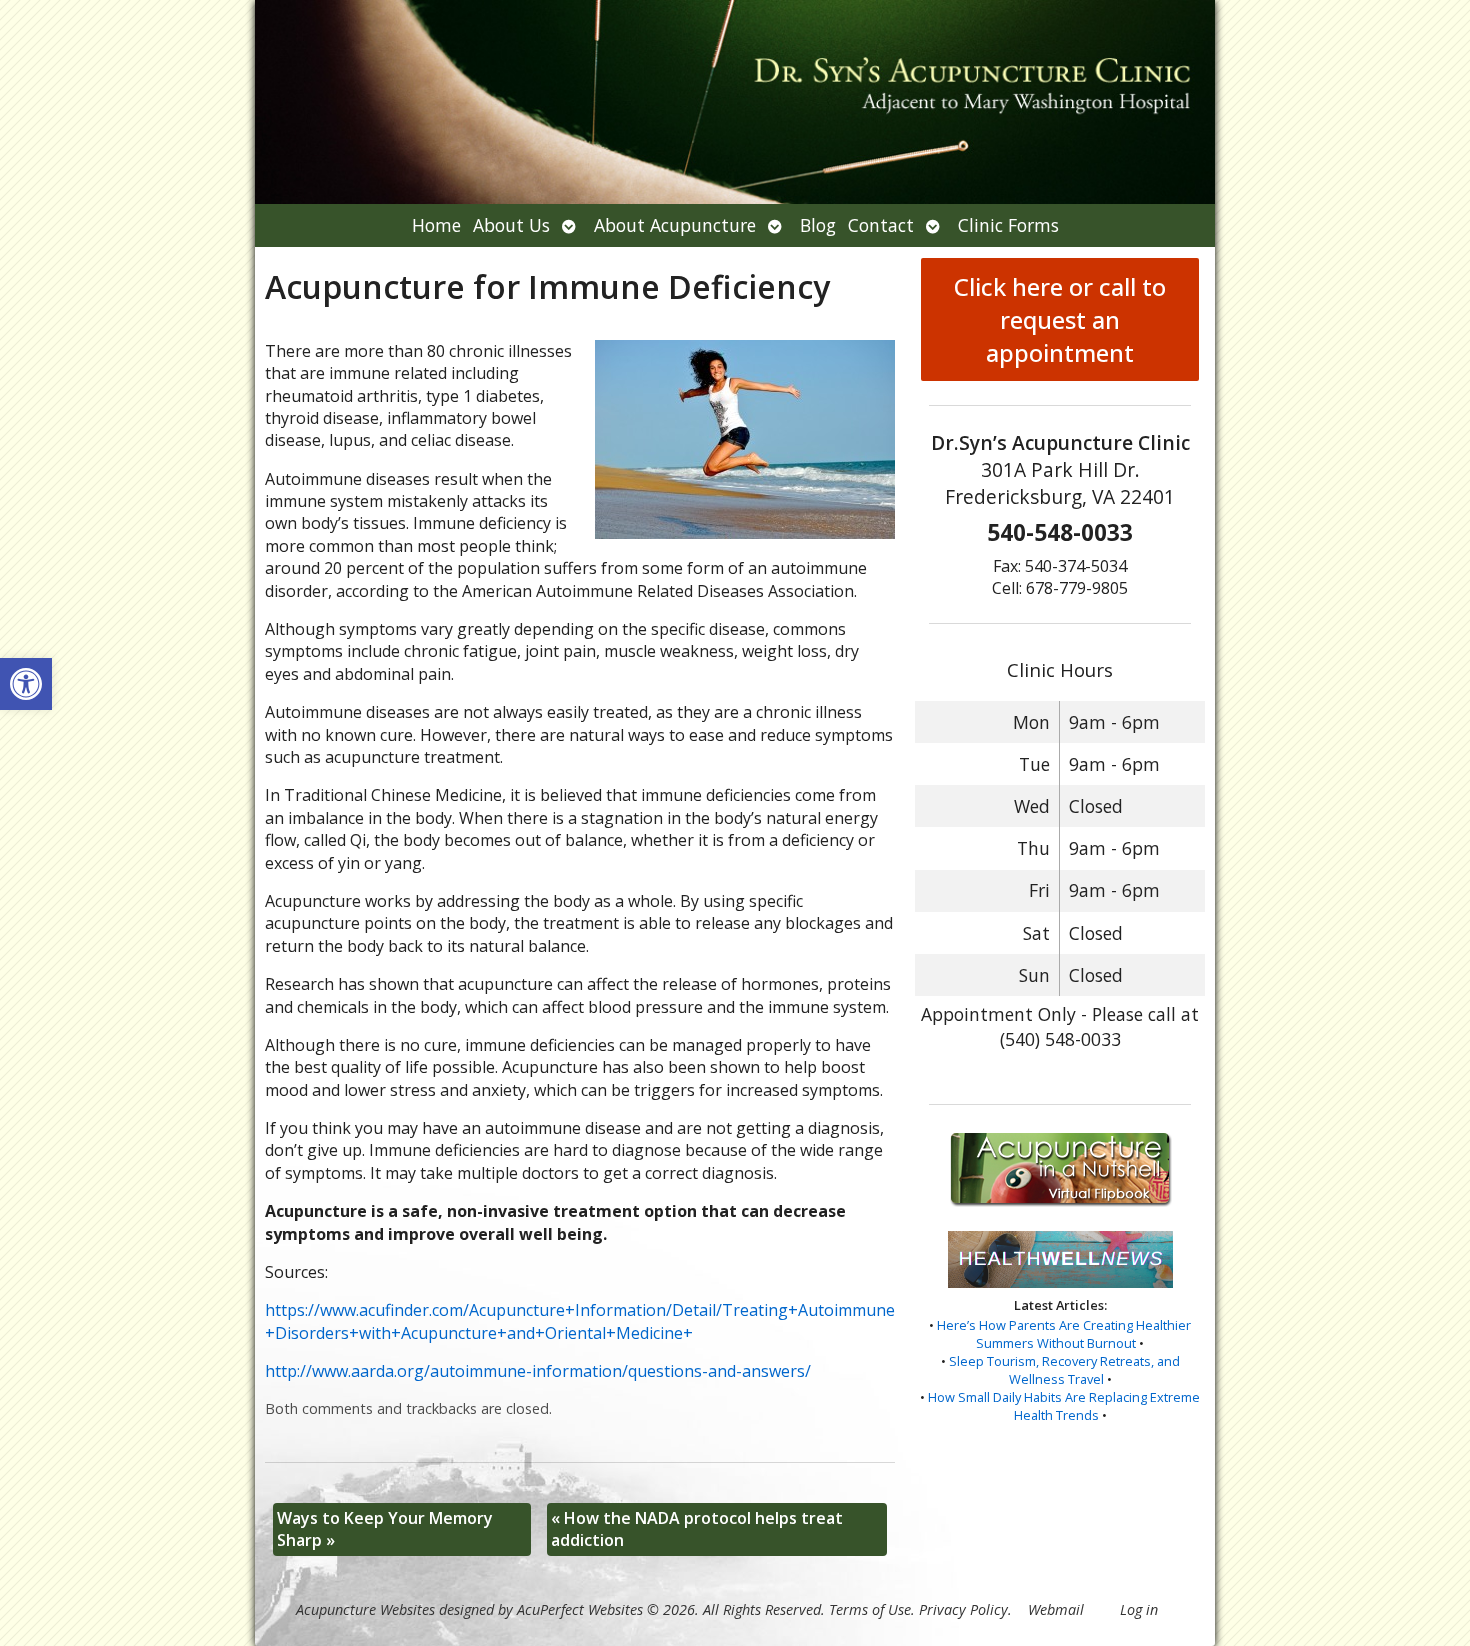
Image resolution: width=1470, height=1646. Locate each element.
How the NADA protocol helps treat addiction (697, 1529)
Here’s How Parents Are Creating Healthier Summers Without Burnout (1064, 1334)
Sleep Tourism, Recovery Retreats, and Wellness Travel (1064, 1370)
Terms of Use (870, 1609)
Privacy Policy (963, 1609)
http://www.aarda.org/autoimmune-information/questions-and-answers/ (538, 1371)
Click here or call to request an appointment (1060, 319)
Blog (818, 225)
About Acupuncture (675, 225)
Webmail (1056, 1609)
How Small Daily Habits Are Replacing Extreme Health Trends (1064, 1406)
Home (436, 225)
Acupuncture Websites (365, 1609)
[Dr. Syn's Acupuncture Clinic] (735, 102)
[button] (26, 684)
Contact (881, 225)
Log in (1139, 1609)
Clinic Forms (1008, 225)
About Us (511, 225)
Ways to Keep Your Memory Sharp (385, 1529)
